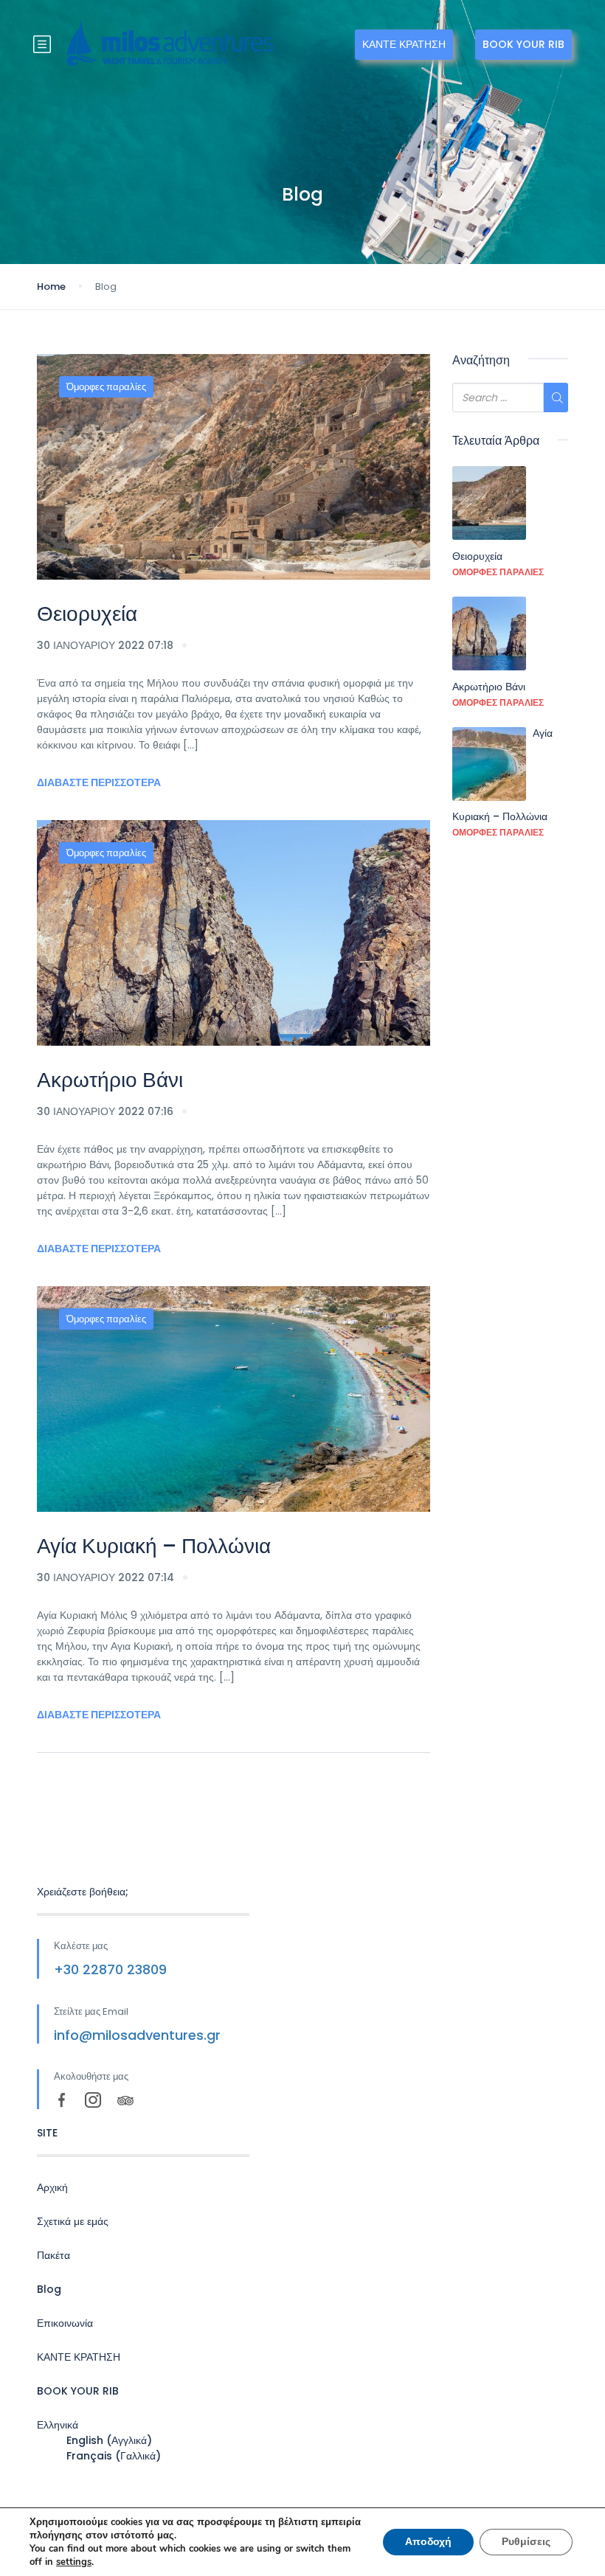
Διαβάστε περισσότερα (99, 782)
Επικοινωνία (65, 2323)
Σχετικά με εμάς (73, 2221)
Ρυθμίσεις (526, 2542)
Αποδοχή (428, 2542)
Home (51, 287)
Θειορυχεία (87, 614)
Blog (49, 2289)
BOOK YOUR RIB (523, 44)
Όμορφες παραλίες (106, 387)
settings (74, 2562)
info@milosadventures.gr (137, 2035)
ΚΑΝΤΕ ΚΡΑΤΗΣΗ (404, 44)
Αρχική (52, 2187)
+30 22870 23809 (110, 1969)
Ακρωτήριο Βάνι (110, 1080)
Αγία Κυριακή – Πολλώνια (154, 1546)
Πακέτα (53, 2255)
